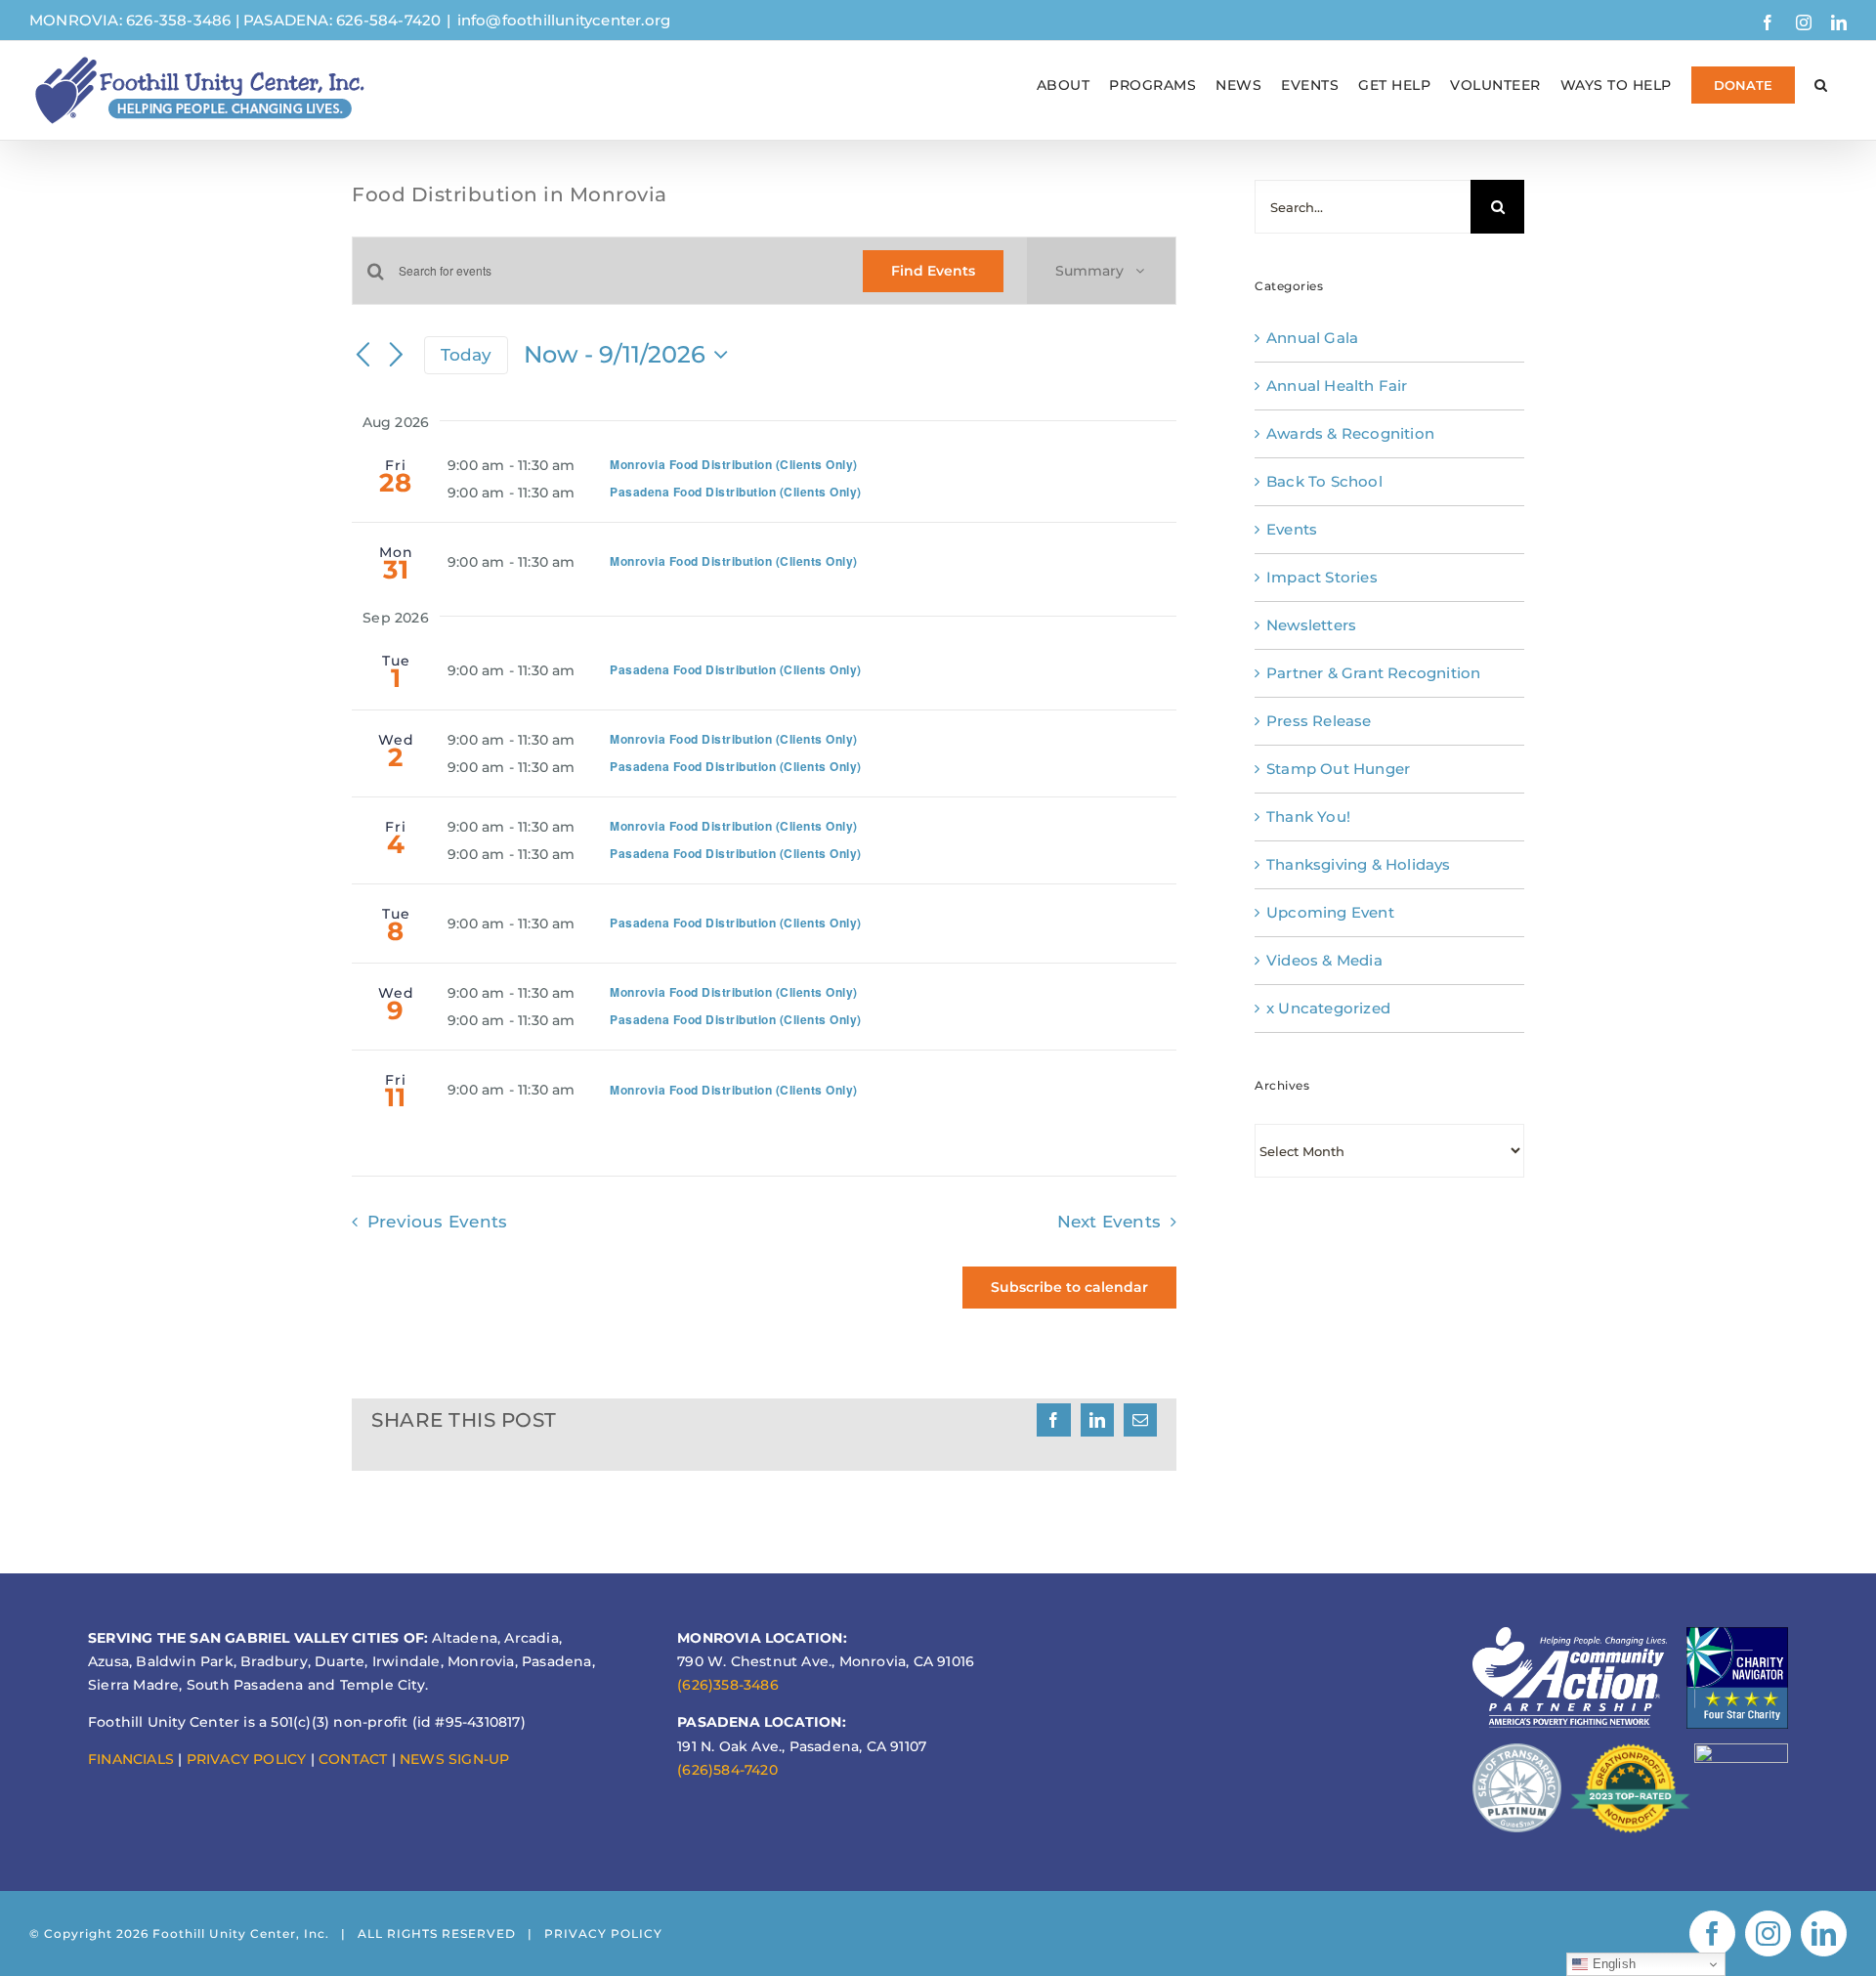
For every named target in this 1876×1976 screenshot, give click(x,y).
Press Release (1319, 721)
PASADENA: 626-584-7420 (342, 20)
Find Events (933, 271)
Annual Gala (1312, 338)
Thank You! (1308, 816)
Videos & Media (1324, 960)
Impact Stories (1322, 577)
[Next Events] (397, 356)
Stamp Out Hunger (1338, 769)
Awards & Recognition (1350, 433)
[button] (1821, 85)
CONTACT (353, 1759)
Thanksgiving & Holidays (1359, 864)
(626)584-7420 (727, 1770)
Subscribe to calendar (1069, 1288)
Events (1292, 529)
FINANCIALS (131, 1759)
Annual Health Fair (1337, 386)
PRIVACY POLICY (247, 1759)
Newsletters (1311, 625)
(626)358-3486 (728, 1685)
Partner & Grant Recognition (1373, 673)
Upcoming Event (1330, 912)
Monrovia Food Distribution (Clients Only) (734, 464)
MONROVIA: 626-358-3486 (130, 20)
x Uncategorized (1328, 1008)
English (1612, 1964)
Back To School (1324, 481)
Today (467, 355)
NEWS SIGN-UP (454, 1759)
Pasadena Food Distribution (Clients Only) (736, 492)
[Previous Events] (363, 356)
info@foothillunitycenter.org (564, 20)
